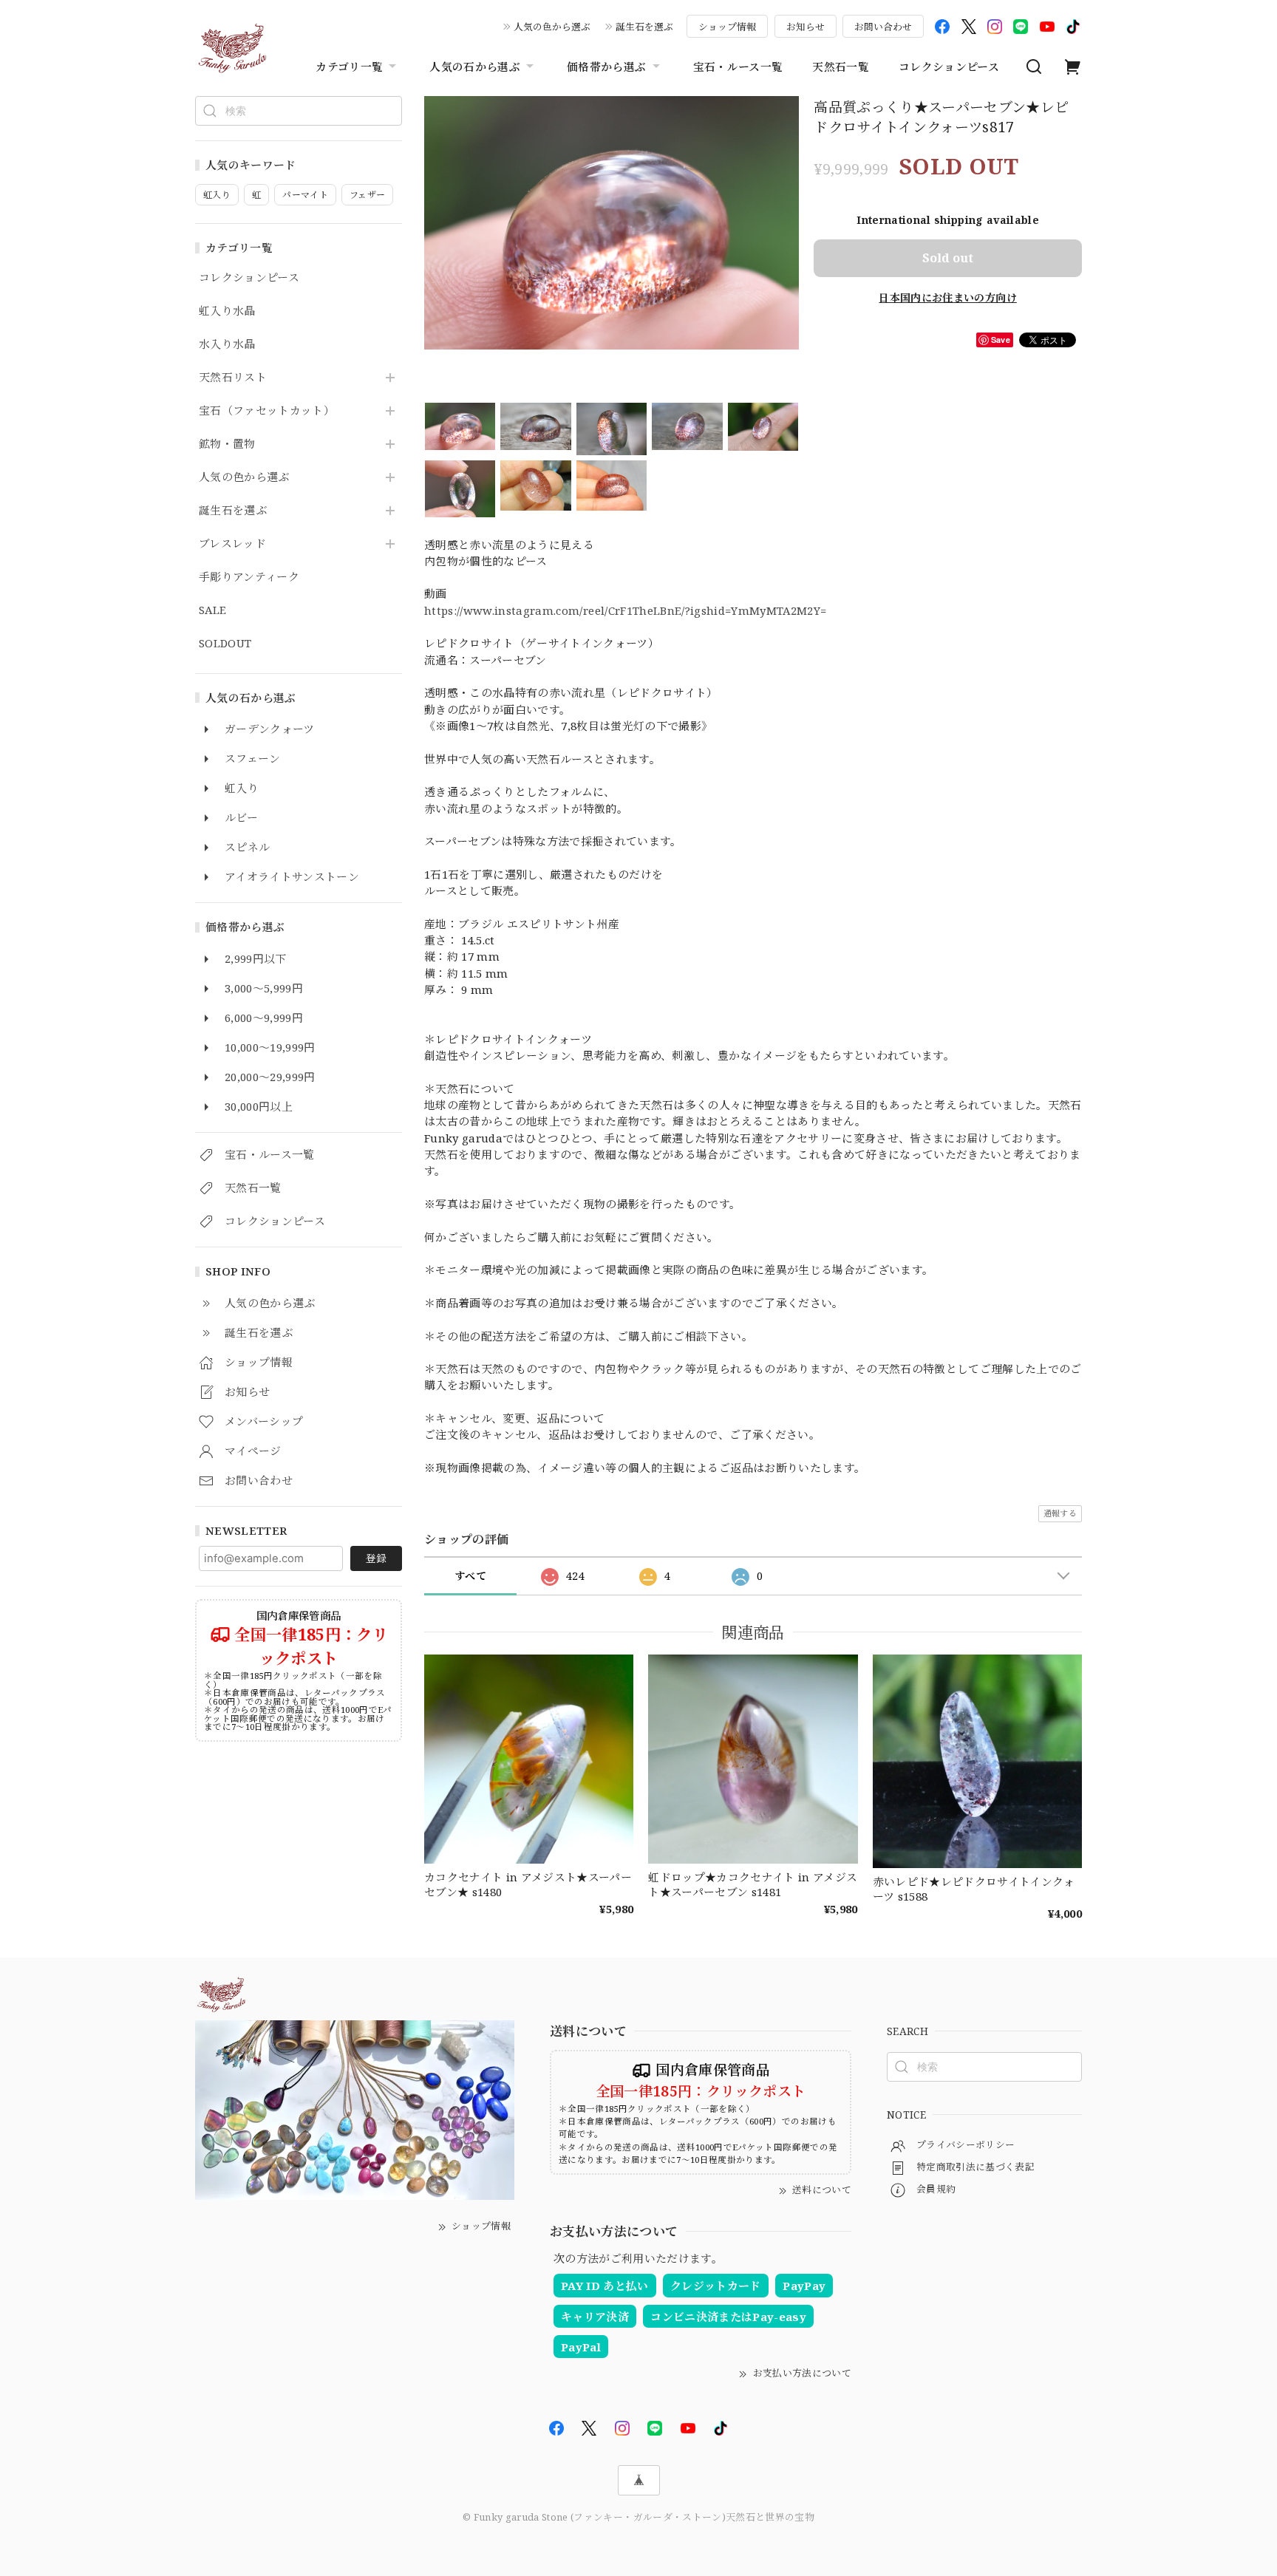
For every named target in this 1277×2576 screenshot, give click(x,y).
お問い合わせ (883, 27)
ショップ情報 (727, 27)
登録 (376, 1558)
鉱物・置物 (227, 444)
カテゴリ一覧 (349, 67)
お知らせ (806, 27)
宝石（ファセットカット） (267, 411)
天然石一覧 (841, 67)
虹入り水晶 (227, 311)
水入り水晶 (227, 344)
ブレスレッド (232, 544)
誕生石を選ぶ (644, 27)
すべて (470, 1576)
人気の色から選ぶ (552, 27)
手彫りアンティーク (249, 577)
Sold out (948, 258)
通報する (1060, 1513)
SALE (212, 610)
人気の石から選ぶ (475, 67)
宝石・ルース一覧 (738, 67)
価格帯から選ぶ (606, 67)
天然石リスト (233, 378)
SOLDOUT (225, 644)
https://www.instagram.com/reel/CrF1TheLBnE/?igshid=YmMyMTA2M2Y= (625, 610)
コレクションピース (949, 67)
